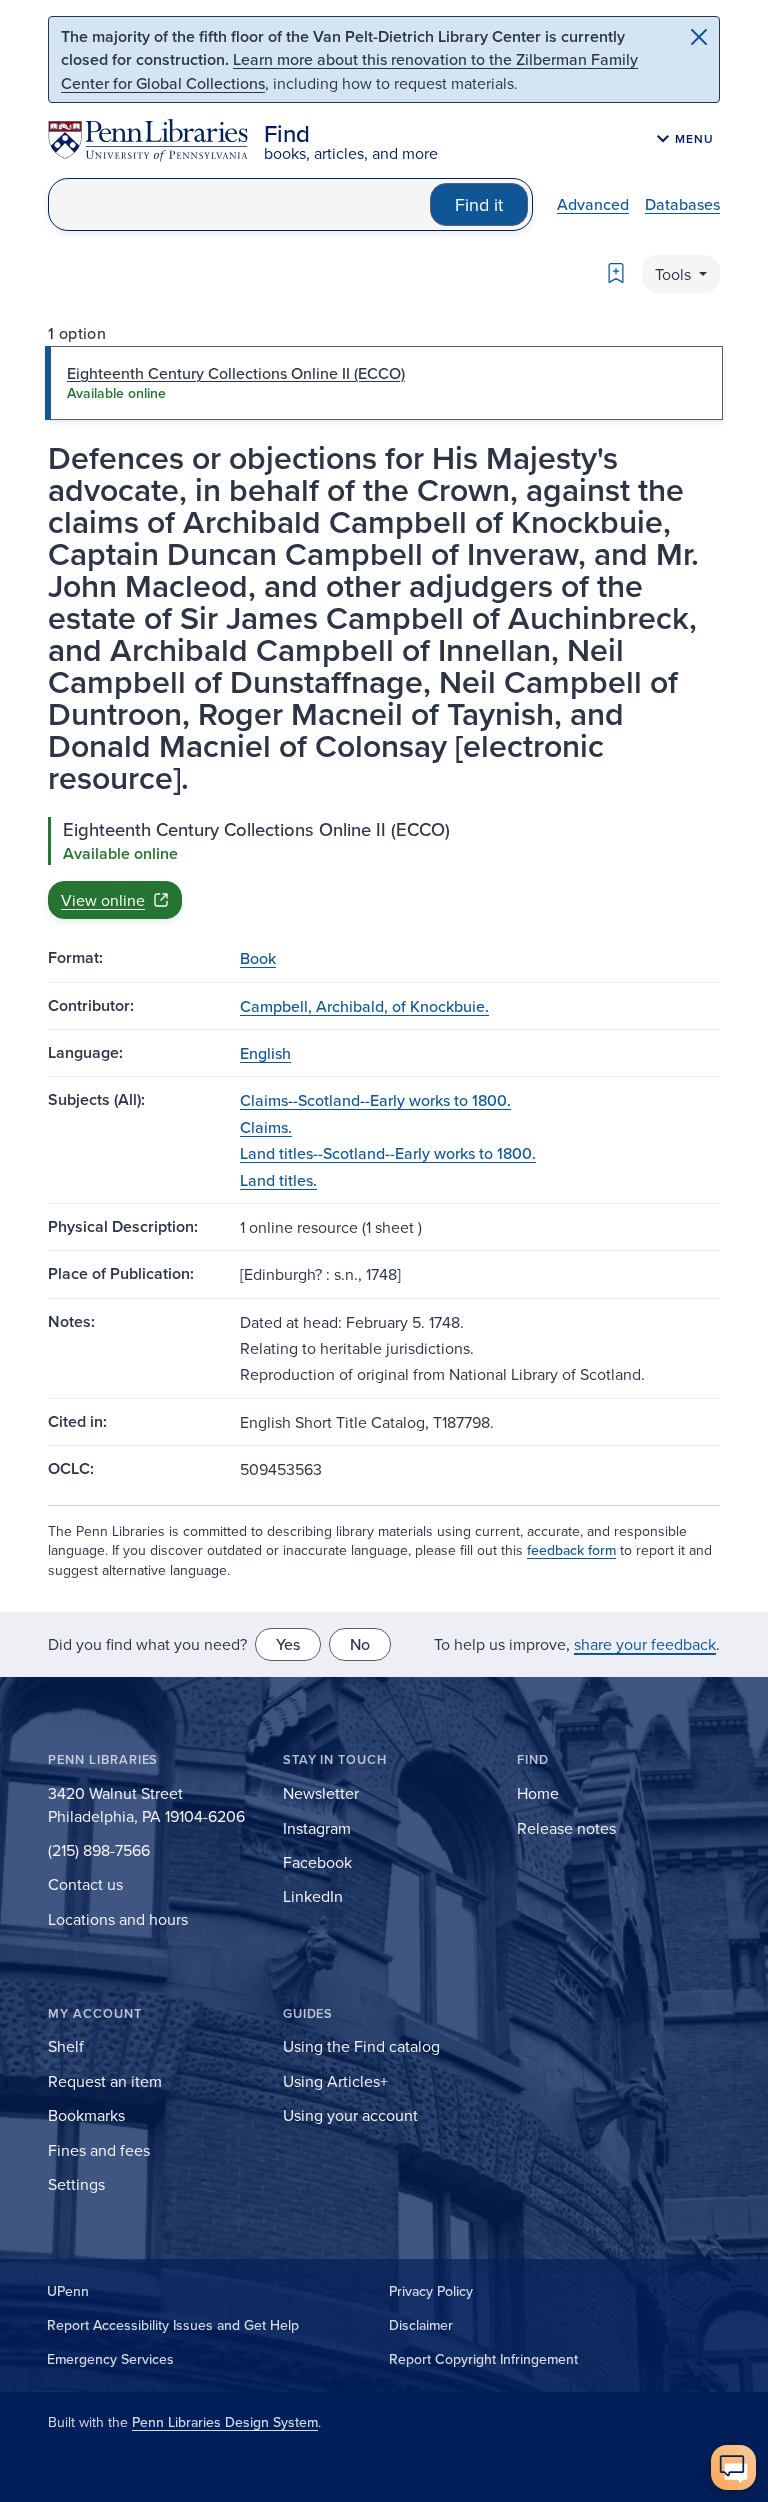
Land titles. (278, 1180)
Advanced (593, 204)
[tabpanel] (384, 868)
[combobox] (239, 204)
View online (103, 900)
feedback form (571, 1550)
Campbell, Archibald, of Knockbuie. (364, 1006)
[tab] (384, 383)
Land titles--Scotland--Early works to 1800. (388, 1153)
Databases (682, 204)
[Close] (699, 37)
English (265, 1053)
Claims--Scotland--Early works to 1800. (375, 1100)
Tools (675, 274)
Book (258, 958)
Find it (479, 204)
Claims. (266, 1127)
